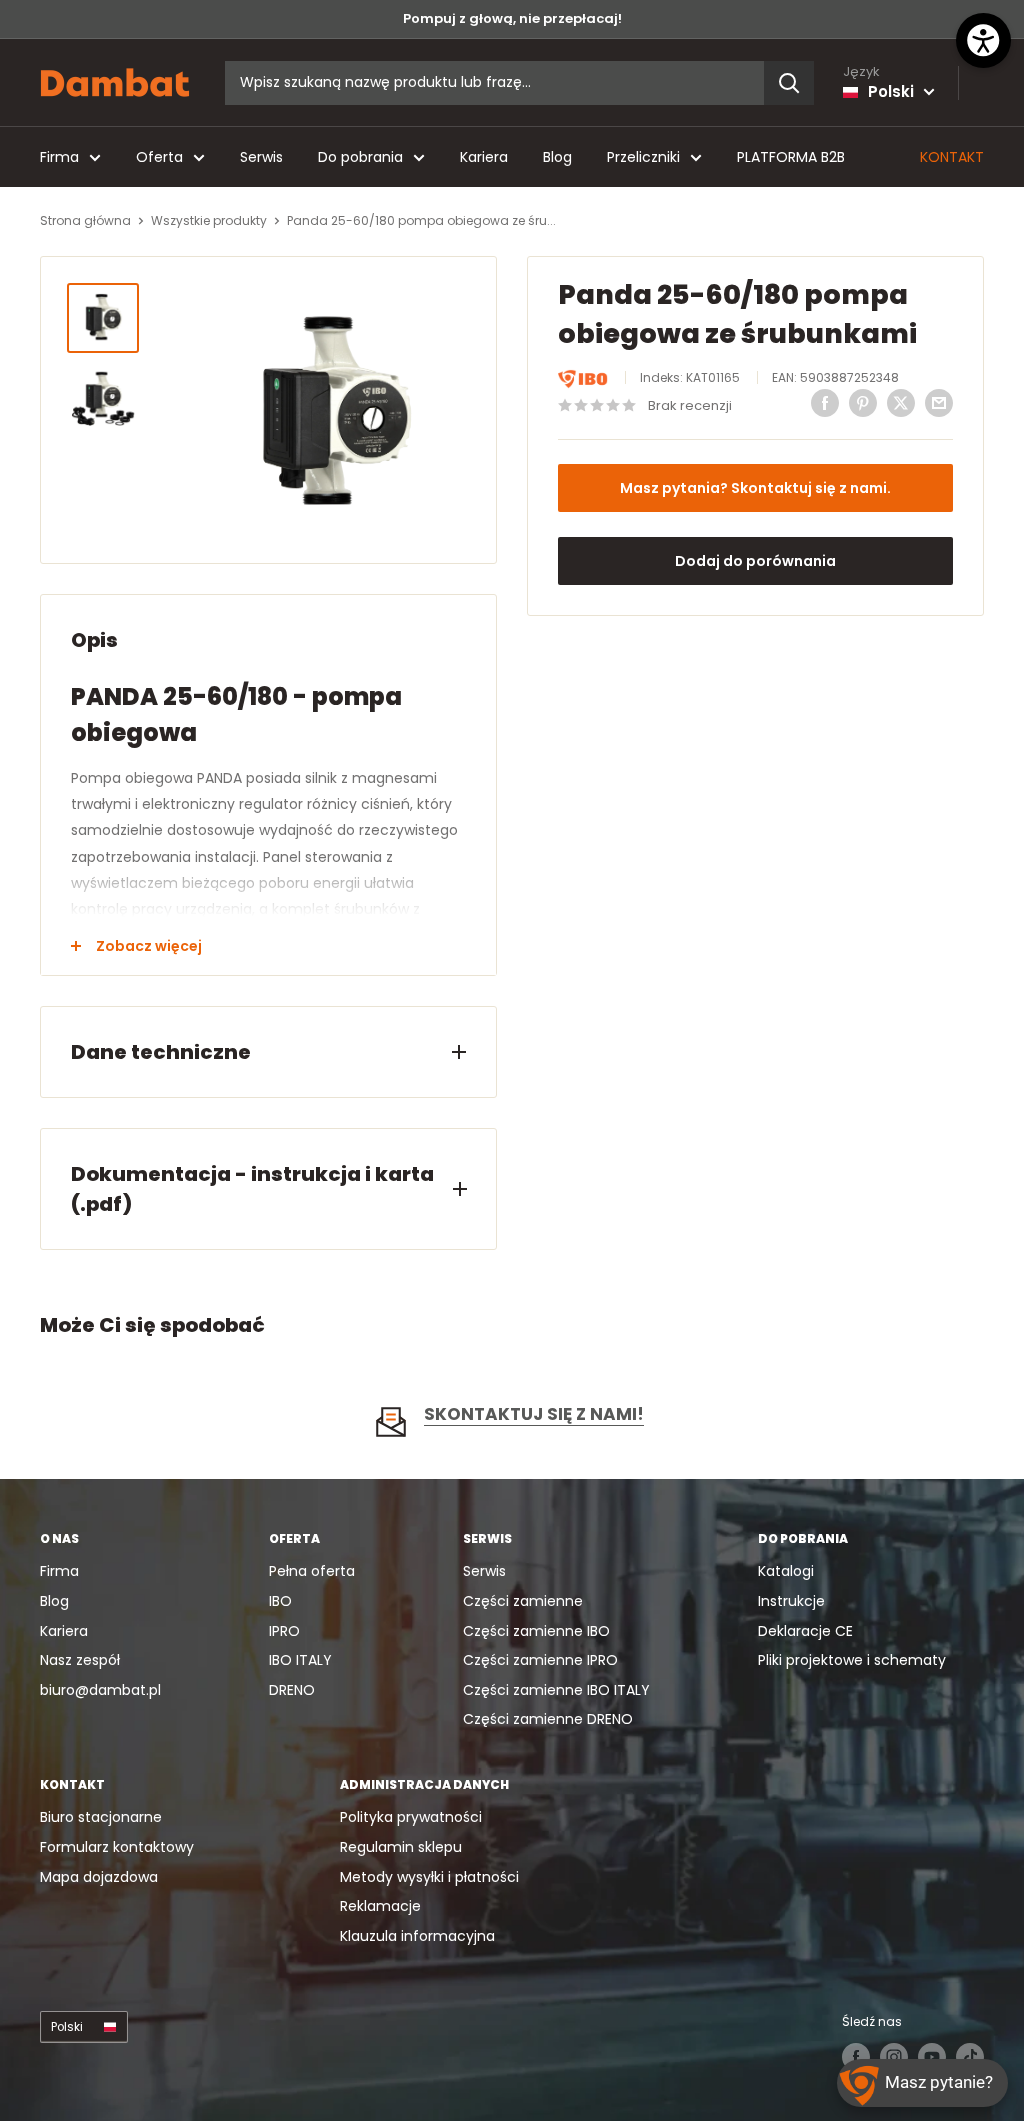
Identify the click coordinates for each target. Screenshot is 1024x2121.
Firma (59, 157)
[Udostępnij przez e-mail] (939, 403)
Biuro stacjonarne (101, 1817)
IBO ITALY (300, 1660)
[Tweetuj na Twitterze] (901, 403)
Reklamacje (380, 1906)
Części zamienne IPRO (540, 1660)
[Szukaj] (789, 83)
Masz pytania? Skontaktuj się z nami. (755, 488)
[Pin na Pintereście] (863, 403)
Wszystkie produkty (209, 220)
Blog (557, 157)
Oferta (159, 157)
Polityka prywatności (411, 1817)
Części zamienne (523, 1601)
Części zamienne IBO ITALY (556, 1690)
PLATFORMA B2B (791, 157)
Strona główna (85, 220)
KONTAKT (952, 157)
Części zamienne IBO (536, 1631)
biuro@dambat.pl (100, 1690)
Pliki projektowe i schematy (852, 1660)
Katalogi (786, 1571)
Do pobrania (360, 157)
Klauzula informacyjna (417, 1936)
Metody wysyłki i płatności (429, 1877)
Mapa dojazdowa (99, 1877)
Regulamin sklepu (401, 1847)
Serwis (261, 157)
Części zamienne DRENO (548, 1719)
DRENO (292, 1690)
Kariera (484, 157)
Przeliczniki (643, 157)
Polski (67, 2027)
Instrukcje (791, 1601)
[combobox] (494, 83)
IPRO (284, 1631)
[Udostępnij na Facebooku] (825, 403)
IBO (280, 1601)
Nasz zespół (80, 1660)
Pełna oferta (312, 1571)
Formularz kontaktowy (117, 1847)
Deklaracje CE (805, 1631)
